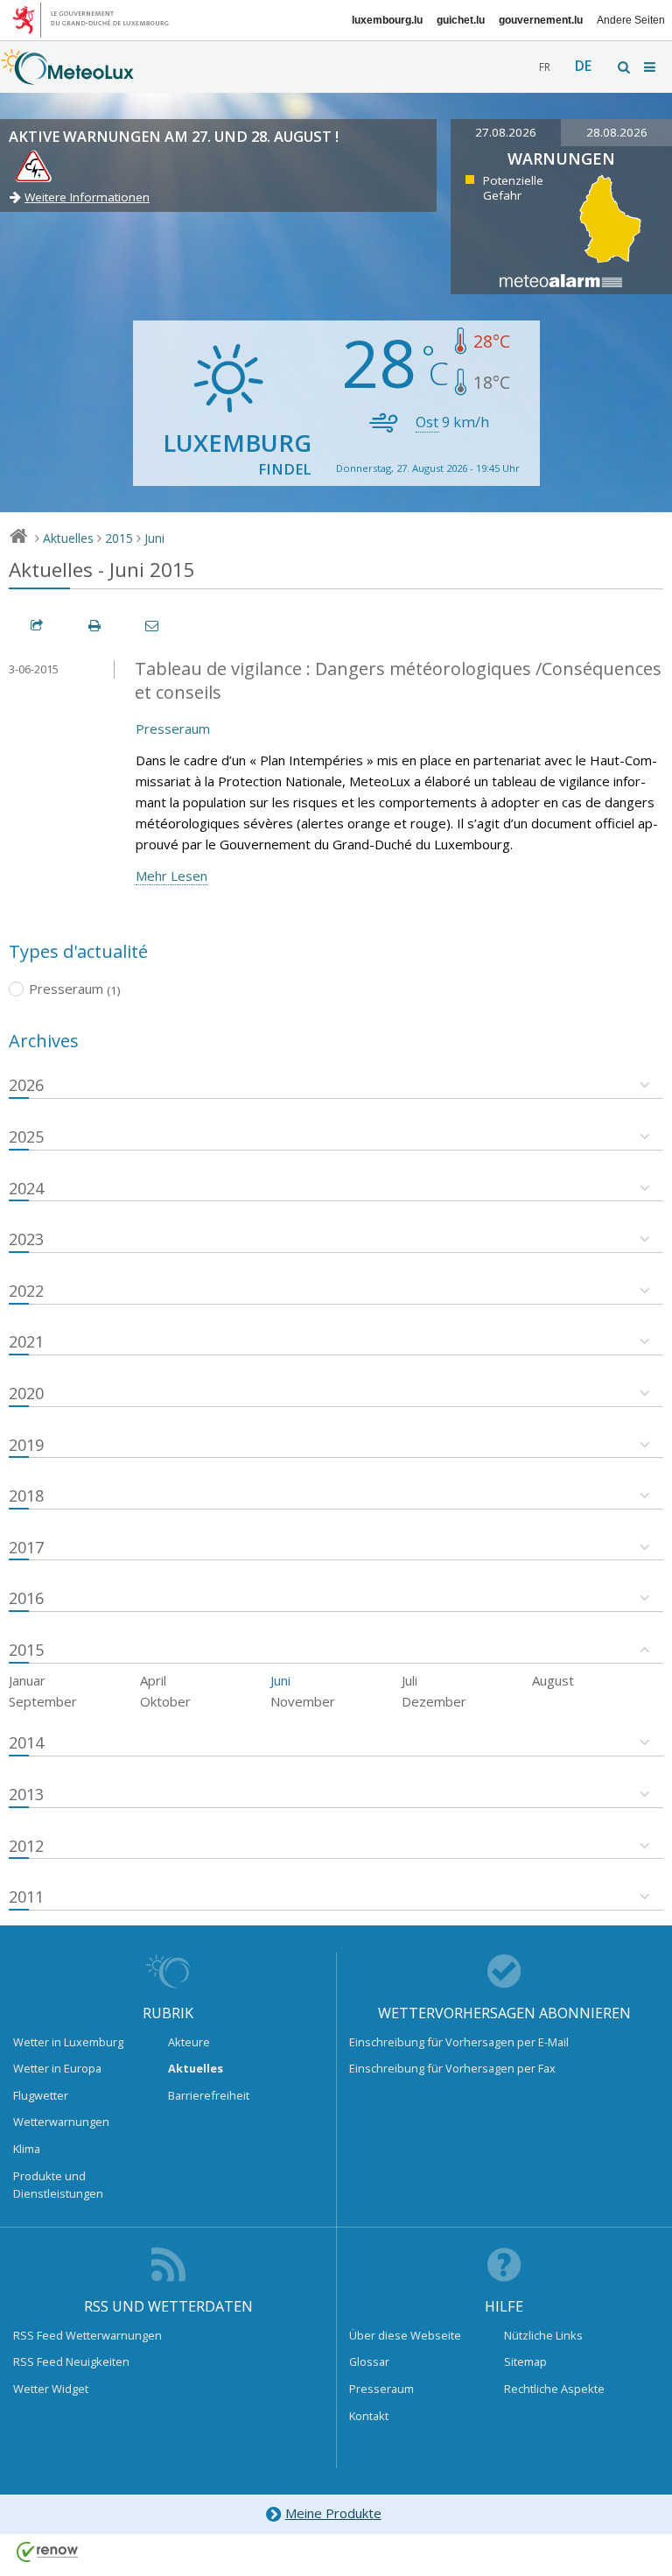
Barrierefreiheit (209, 2095)
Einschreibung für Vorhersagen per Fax (452, 2068)
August (553, 1680)
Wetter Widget (51, 2389)
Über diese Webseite (405, 2335)
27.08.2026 (506, 132)
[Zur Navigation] (651, 67)
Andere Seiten (631, 20)
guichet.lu (461, 20)
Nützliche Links (543, 2335)
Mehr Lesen (171, 876)
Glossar (369, 2361)
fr (545, 67)
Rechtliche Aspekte (554, 2389)
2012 (26, 1846)
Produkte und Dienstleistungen (58, 2185)
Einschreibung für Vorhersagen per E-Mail (459, 2042)
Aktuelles (68, 538)
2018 (26, 1496)
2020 (26, 1393)
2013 (26, 1794)
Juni (154, 538)
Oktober (165, 1701)
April (153, 1680)
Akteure (189, 2042)
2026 (26, 1085)
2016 (26, 1598)
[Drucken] (95, 626)
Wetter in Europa (57, 2068)
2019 (26, 1445)
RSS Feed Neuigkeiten (71, 2361)
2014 (26, 1742)
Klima (27, 2149)
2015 (119, 538)
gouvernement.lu (541, 20)
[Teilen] (38, 626)
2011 (26, 1897)
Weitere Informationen (87, 197)
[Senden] (153, 626)
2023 (26, 1239)
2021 (26, 1341)
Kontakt (369, 2416)
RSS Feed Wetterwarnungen (87, 2335)
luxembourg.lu (387, 20)
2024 (26, 1188)
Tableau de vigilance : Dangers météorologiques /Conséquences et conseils (398, 680)
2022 (26, 1291)
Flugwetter (41, 2095)
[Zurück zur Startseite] (67, 76)
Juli (409, 1680)
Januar (27, 1680)
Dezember (434, 1701)
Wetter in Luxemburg (68, 2042)
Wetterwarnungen (61, 2122)
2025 (26, 1137)
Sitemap (525, 2361)
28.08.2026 (617, 132)
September (43, 1701)
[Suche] (625, 67)
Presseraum (173, 728)
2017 (26, 1547)
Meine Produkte (333, 2513)
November (303, 1701)
